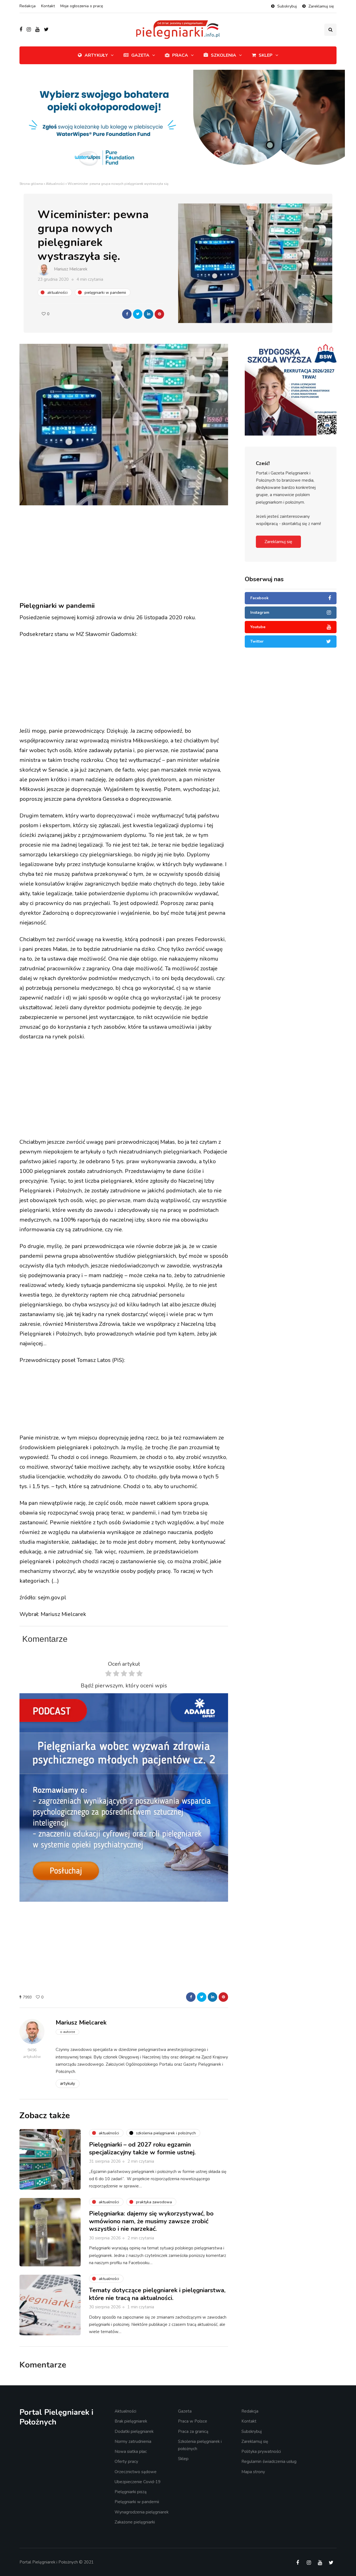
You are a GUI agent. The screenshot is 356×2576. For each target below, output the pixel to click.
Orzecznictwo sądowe (136, 2472)
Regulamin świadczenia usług (269, 2461)
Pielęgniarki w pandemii (137, 2502)
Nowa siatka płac (131, 2451)
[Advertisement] (124, 554)
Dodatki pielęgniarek (134, 2431)
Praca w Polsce (193, 2421)
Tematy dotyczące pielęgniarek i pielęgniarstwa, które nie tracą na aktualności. (157, 2294)
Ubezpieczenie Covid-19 (138, 2482)
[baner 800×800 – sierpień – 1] (124, 1797)
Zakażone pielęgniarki (135, 2522)
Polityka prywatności (261, 2451)
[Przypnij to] (159, 314)
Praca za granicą (193, 2431)
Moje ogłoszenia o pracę (82, 6)
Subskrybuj (287, 6)
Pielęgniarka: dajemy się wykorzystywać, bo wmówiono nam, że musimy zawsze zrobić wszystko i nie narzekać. (151, 2221)
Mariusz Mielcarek (71, 269)
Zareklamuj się (321, 6)
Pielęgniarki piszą (131, 2492)
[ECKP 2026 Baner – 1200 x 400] (291, 359)
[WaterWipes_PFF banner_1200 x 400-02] (178, 125)
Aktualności (55, 184)
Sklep (266, 55)
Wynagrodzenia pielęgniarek (142, 2512)
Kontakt (48, 6)
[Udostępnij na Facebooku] (127, 314)
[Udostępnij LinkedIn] (149, 314)
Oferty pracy (126, 2461)
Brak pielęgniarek (131, 2421)
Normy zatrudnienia (133, 2441)
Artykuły (96, 55)
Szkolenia (223, 55)
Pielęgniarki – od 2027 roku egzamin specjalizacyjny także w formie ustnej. (143, 2149)
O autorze (67, 2032)
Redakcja (28, 6)
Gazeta (140, 55)
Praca (180, 55)
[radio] (108, 1675)
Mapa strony (253, 2472)
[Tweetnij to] (138, 314)
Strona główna (31, 184)
